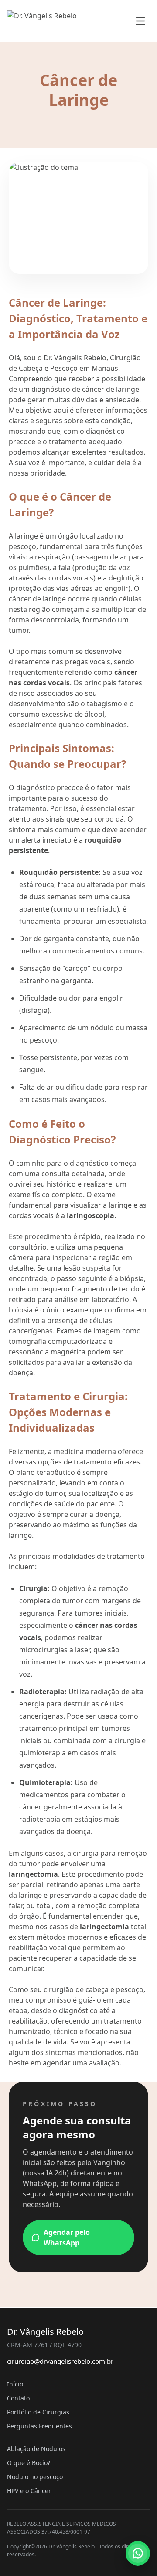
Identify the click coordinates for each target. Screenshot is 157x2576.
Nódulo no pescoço (35, 2477)
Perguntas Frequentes (39, 2426)
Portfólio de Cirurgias (38, 2412)
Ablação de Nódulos (36, 2449)
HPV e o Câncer (29, 2491)
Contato (18, 2398)
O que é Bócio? (29, 2463)
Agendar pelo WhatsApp (67, 2238)
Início (15, 2384)
